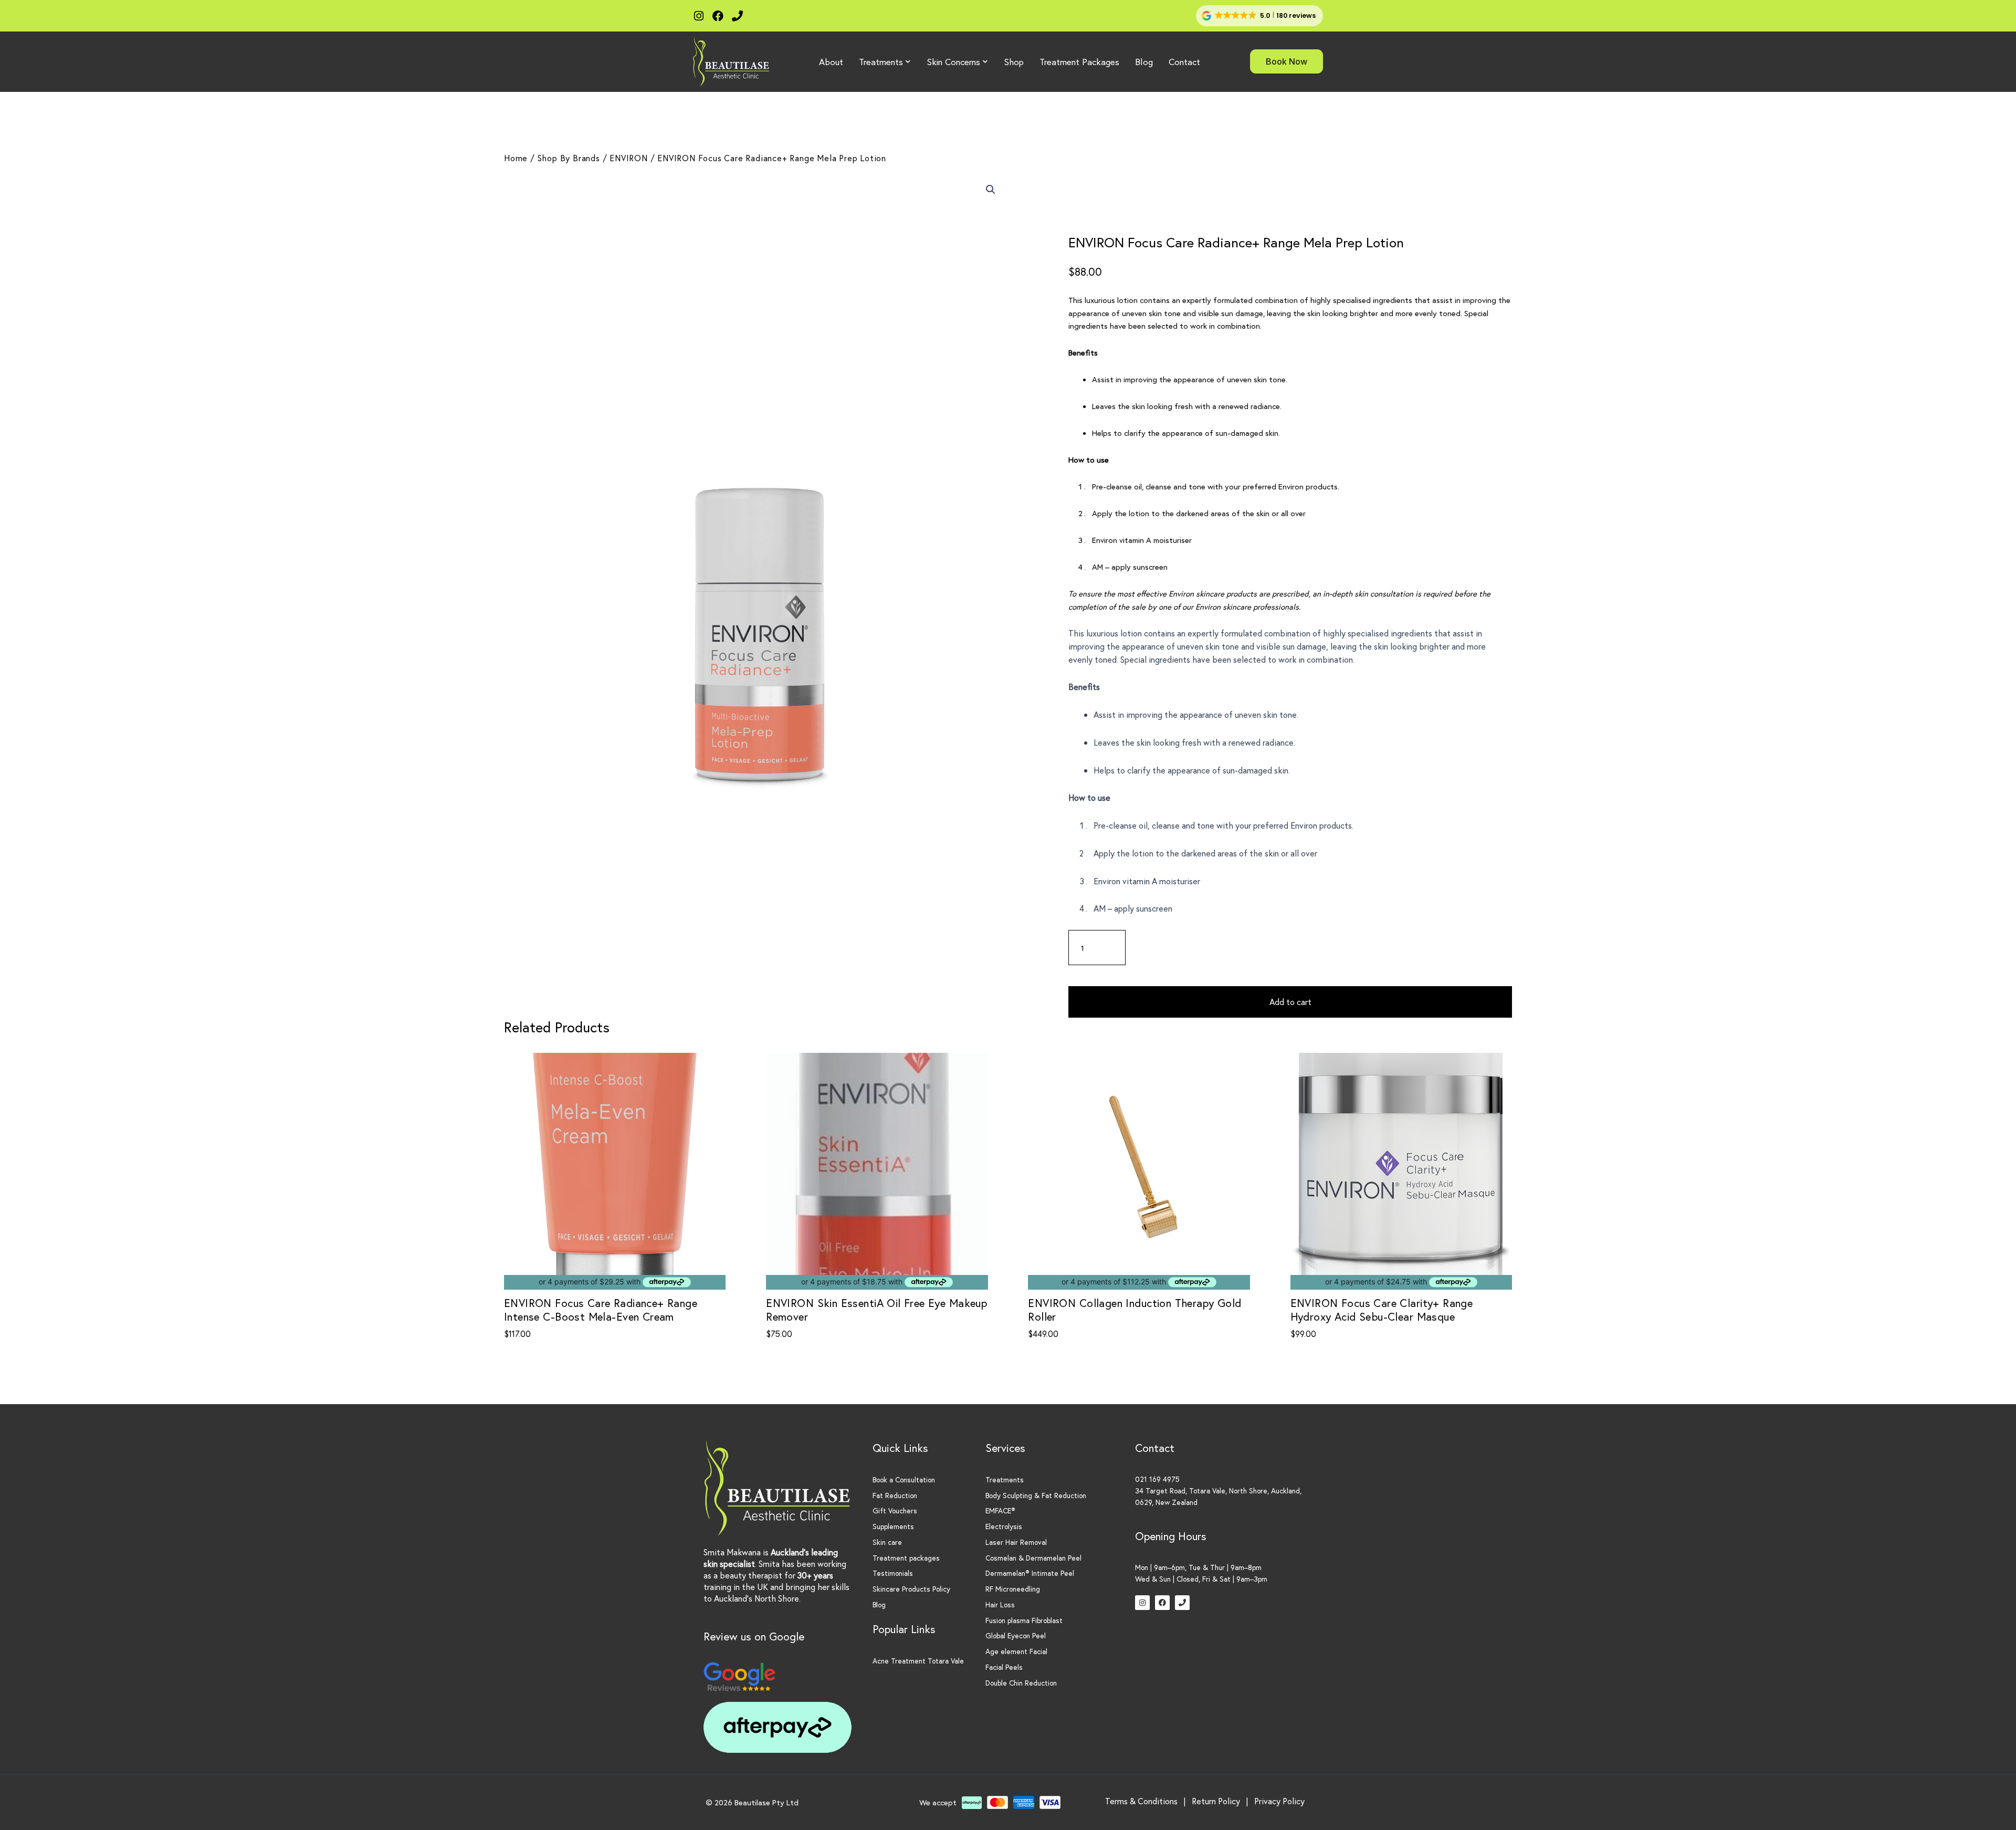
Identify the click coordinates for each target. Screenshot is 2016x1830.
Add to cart (1290, 1002)
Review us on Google (754, 1636)
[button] (1259, 16)
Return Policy (1216, 1801)
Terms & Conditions (1141, 1801)
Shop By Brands (569, 158)
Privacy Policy (1279, 1801)
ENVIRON (629, 158)
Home (516, 158)
